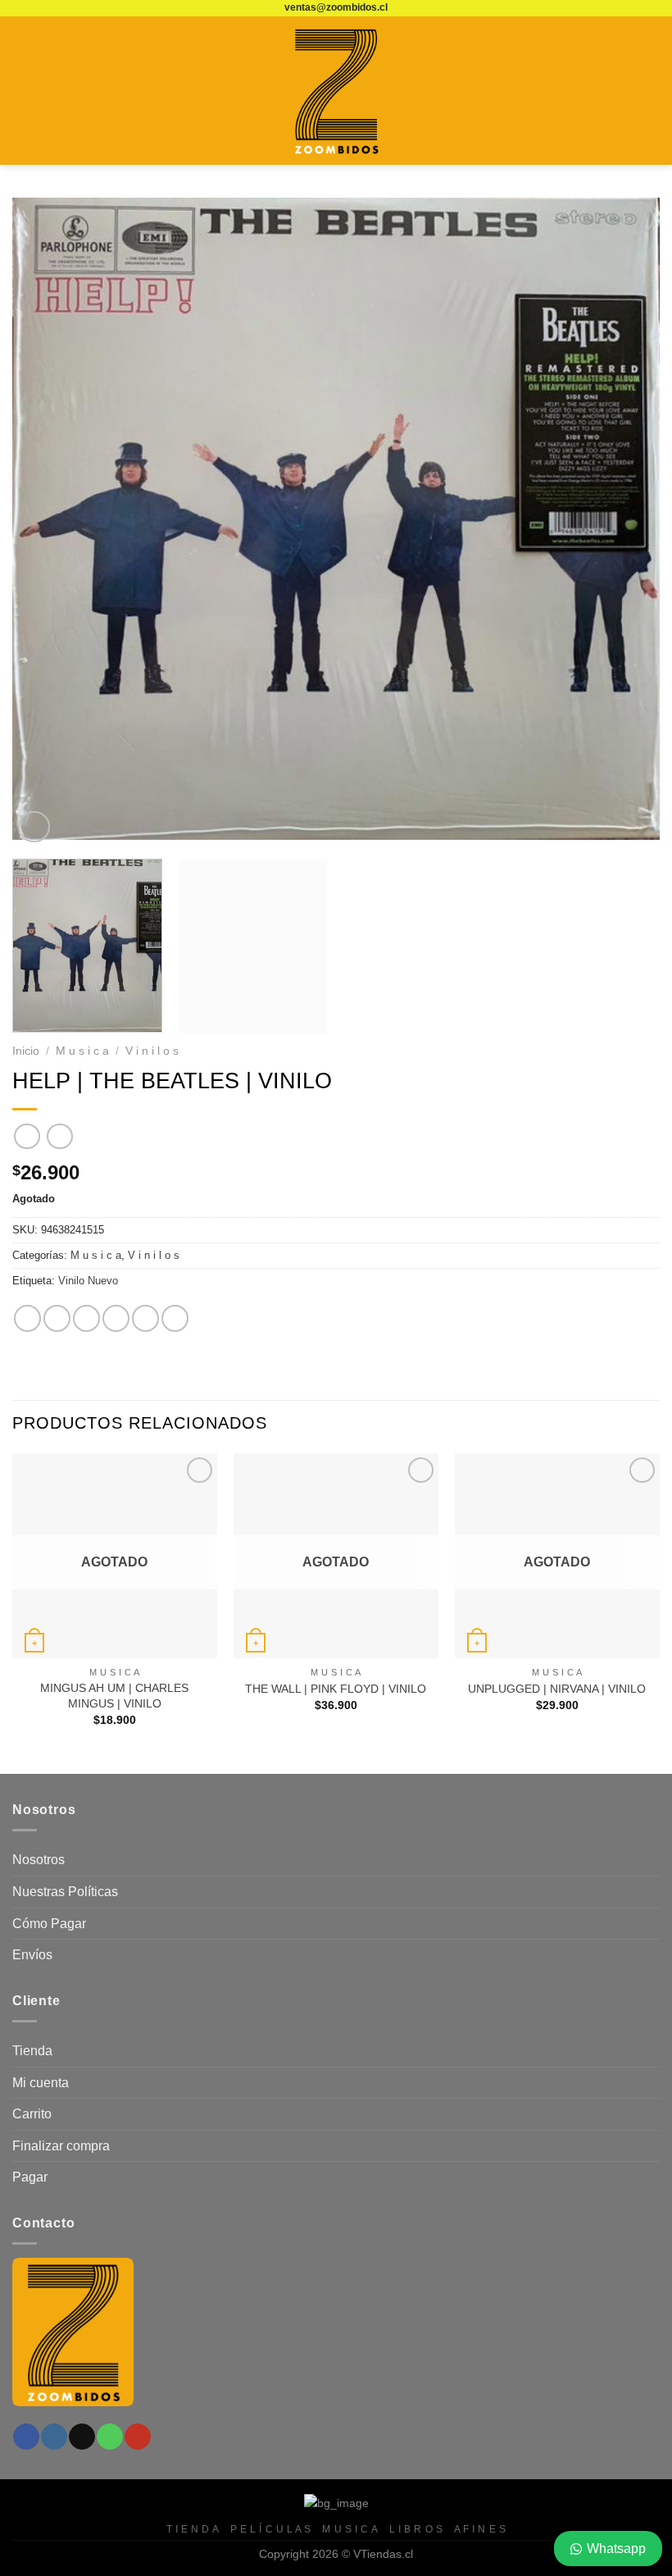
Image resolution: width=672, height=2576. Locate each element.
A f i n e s (480, 2529)
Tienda (32, 2051)
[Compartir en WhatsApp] (27, 1318)
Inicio (26, 1051)
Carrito (32, 2114)
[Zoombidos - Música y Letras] (336, 91)
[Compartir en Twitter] (86, 1318)
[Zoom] (34, 827)
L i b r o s (416, 2529)
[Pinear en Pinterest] (145, 1318)
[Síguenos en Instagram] (54, 2437)
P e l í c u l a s (271, 2529)
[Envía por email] (116, 1318)
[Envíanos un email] (82, 2437)
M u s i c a (82, 1051)
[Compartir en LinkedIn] (175, 1318)
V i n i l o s (152, 1051)
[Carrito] (652, 91)
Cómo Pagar (49, 1924)
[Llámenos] (109, 2437)
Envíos (32, 1955)
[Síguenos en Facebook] (26, 2437)
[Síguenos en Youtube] (137, 2437)
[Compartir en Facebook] (57, 1318)
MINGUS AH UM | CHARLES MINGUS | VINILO (114, 1696)
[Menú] (22, 91)
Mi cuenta (41, 2083)
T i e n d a (193, 2529)
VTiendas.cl (383, 2554)
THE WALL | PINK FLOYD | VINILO (336, 1689)
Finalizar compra (61, 2146)
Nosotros (39, 1860)
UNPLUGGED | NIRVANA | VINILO (557, 1689)
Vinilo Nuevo (88, 1281)
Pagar (30, 2177)
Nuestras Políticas (65, 1892)
